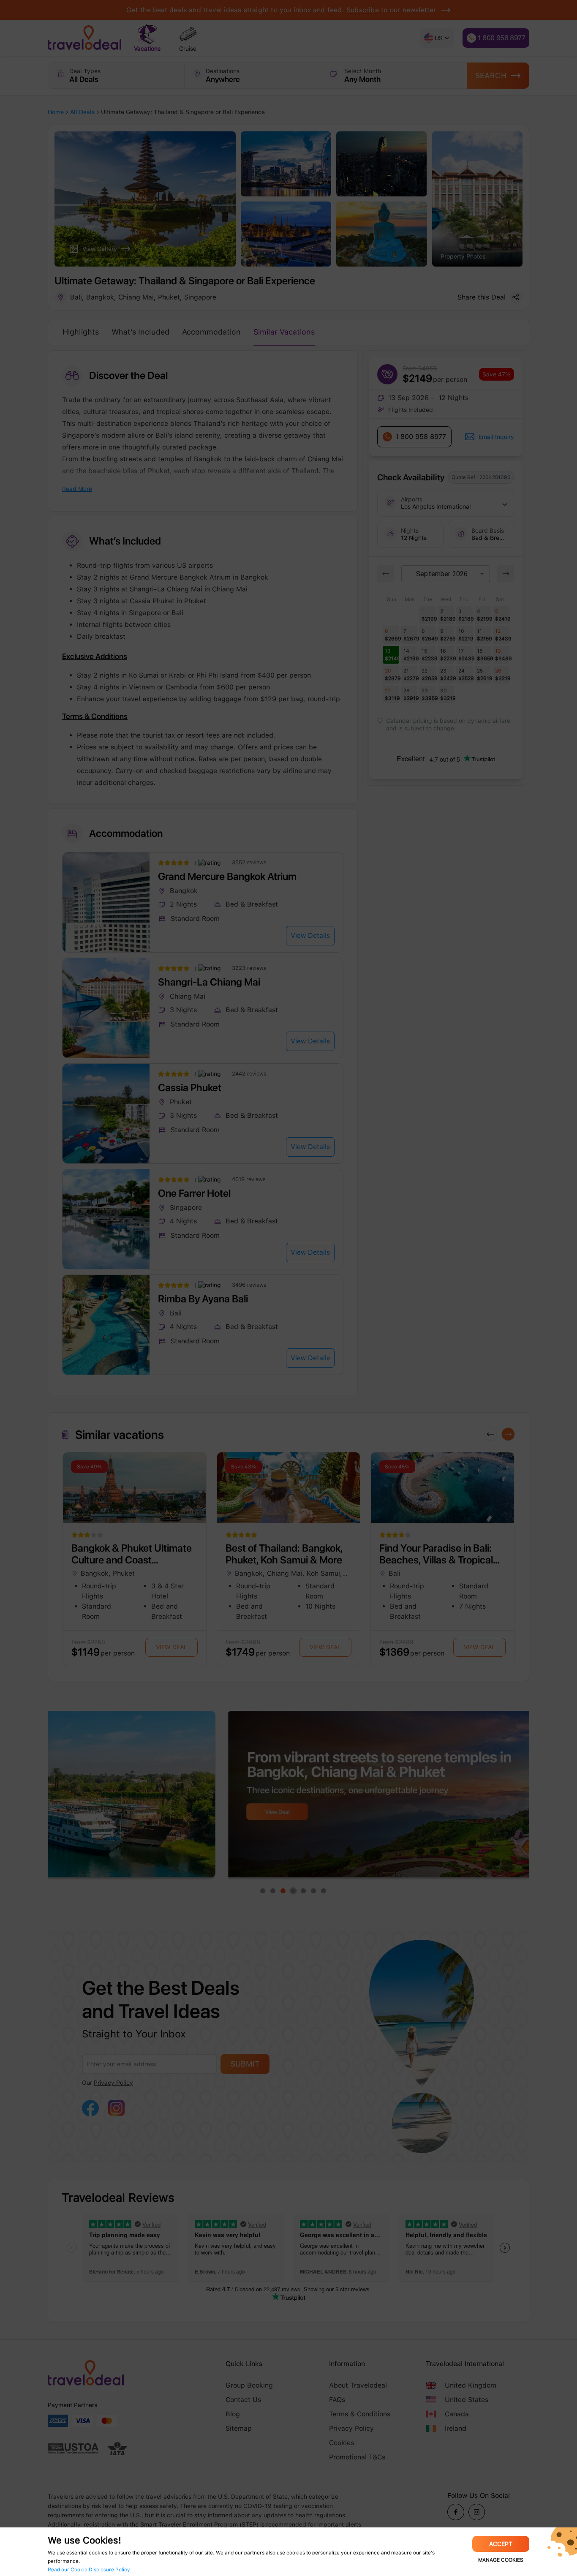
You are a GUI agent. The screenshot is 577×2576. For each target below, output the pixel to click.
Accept (501, 2544)
